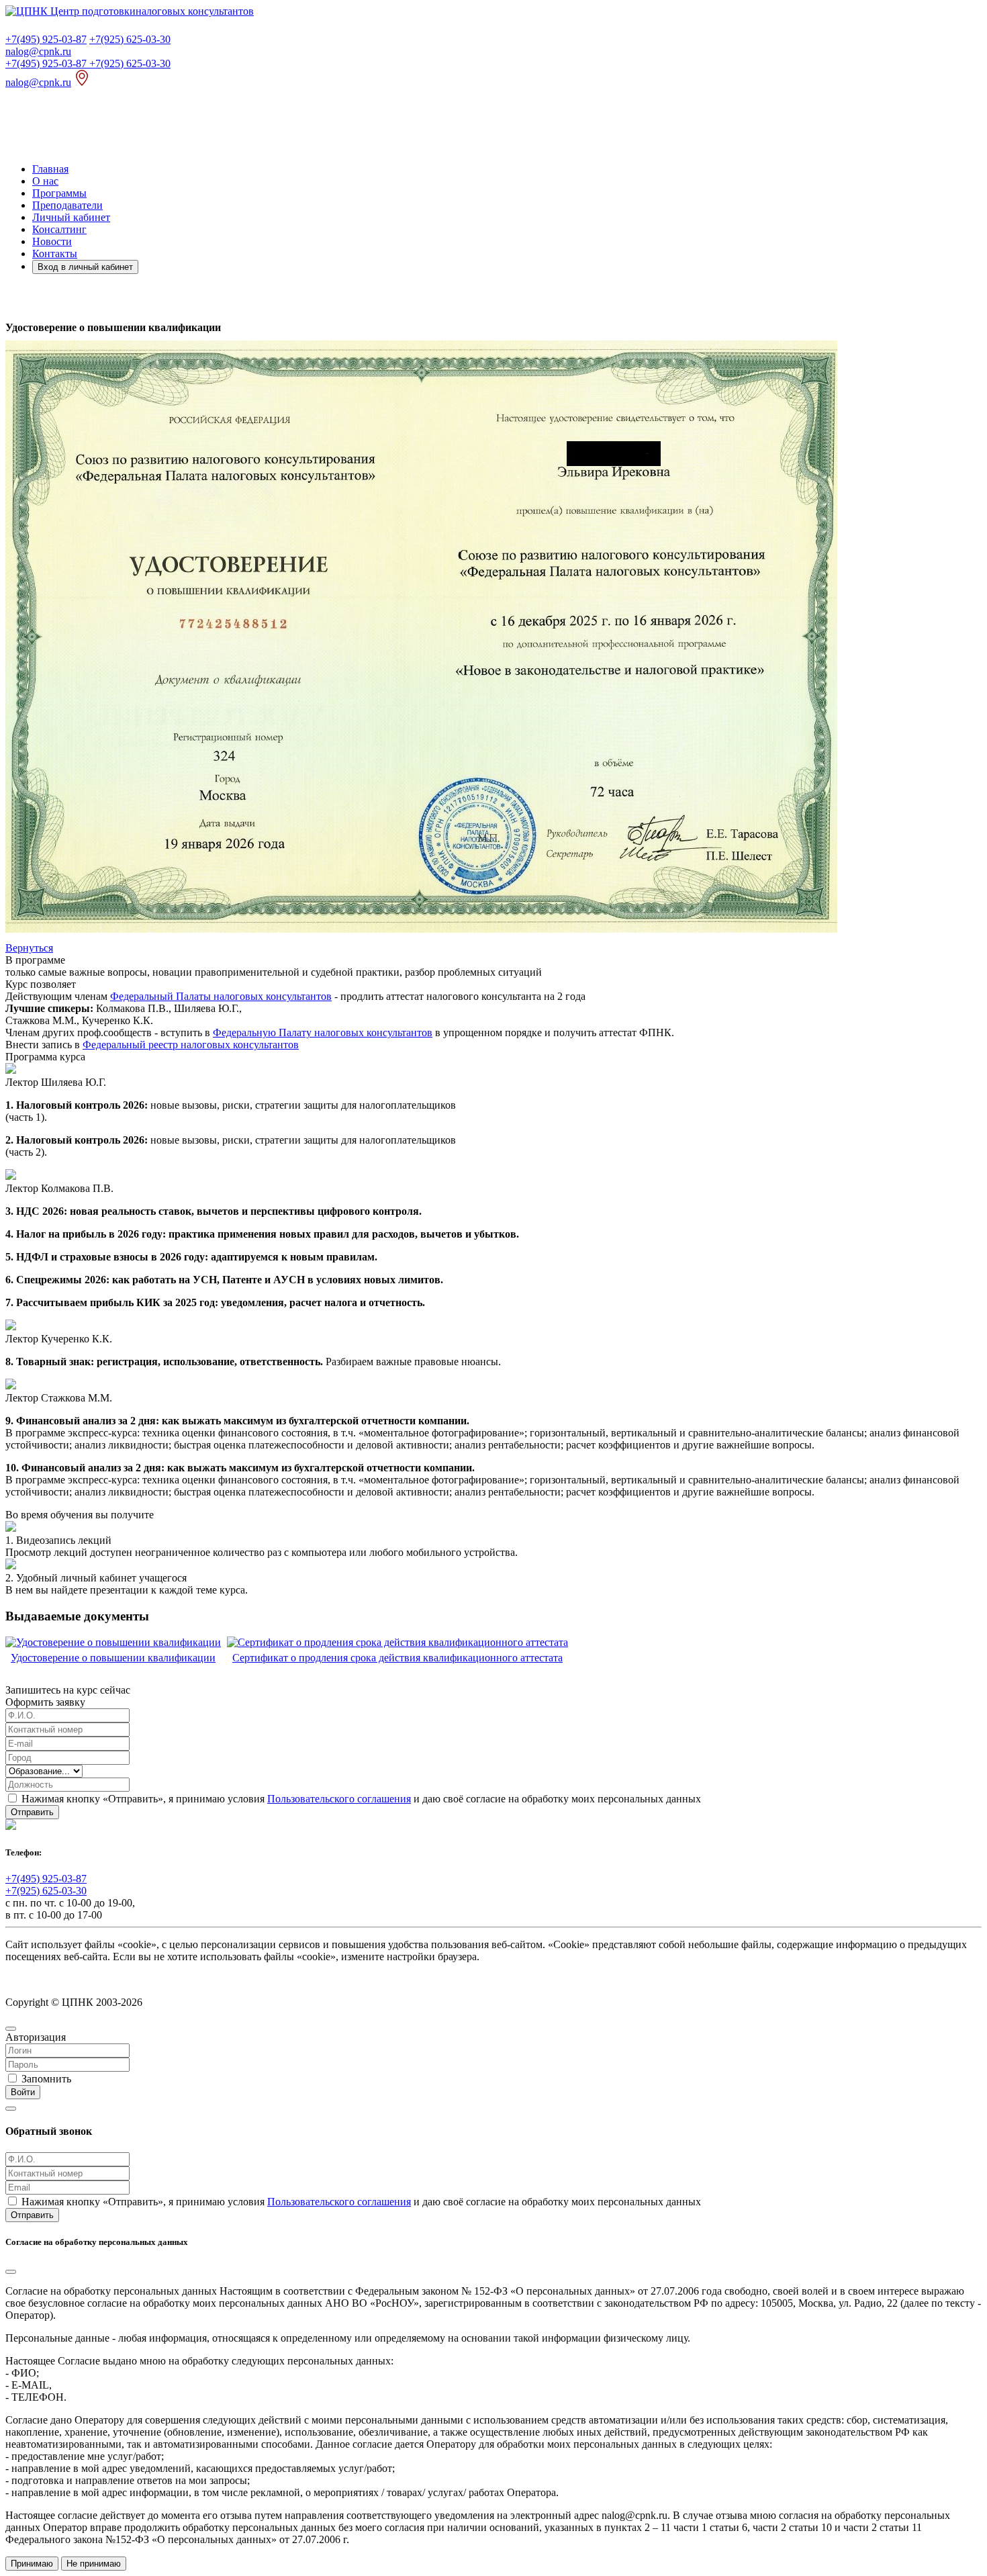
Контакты (55, 254)
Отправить (32, 1812)
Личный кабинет (71, 217)
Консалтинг (59, 229)
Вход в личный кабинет (85, 267)
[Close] (11, 2029)
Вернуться (29, 948)
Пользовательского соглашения (339, 1799)
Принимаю (32, 2564)
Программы (59, 193)
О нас (45, 181)
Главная (50, 169)
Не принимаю (94, 2564)
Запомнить (46, 2079)
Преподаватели (67, 205)
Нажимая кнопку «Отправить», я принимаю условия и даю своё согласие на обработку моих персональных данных (360, 1799)
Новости (52, 241)
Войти (23, 2092)
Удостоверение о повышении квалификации (113, 1658)
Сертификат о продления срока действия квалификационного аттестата (397, 1658)
